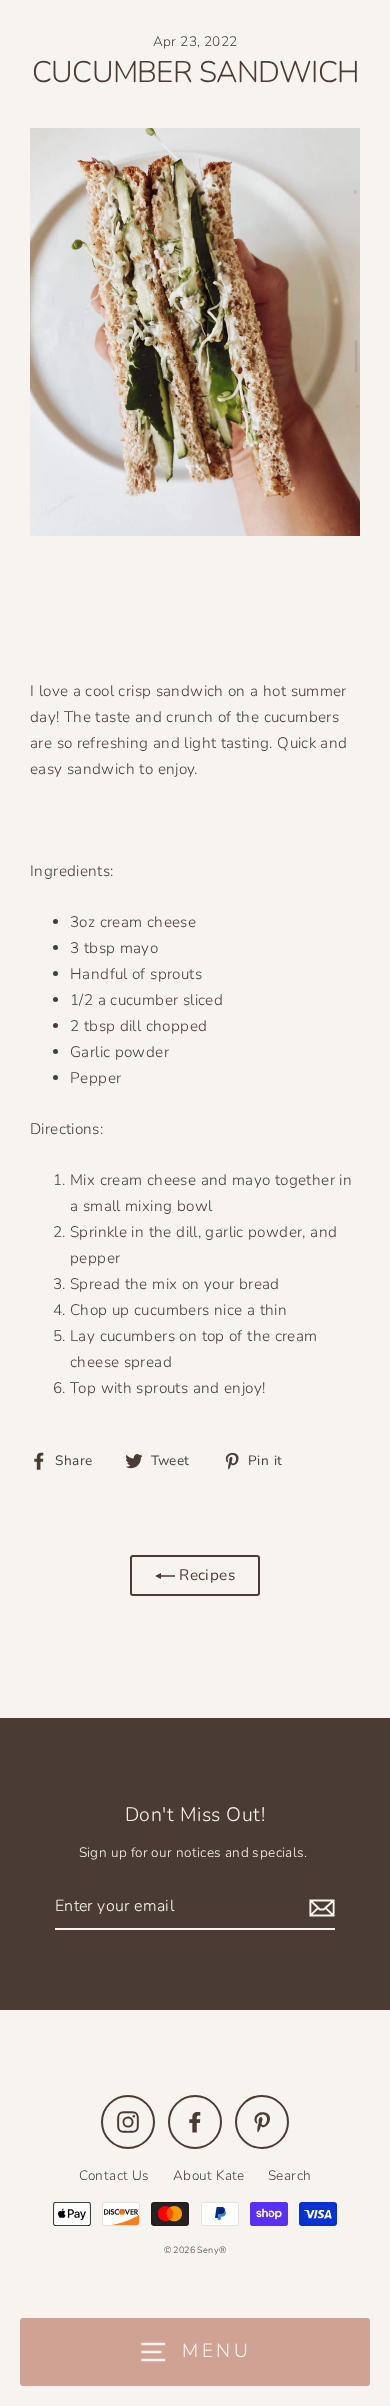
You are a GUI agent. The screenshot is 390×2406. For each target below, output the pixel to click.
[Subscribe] (319, 1907)
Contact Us (114, 2175)
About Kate (209, 2175)
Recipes (205, 1575)
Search (289, 2175)
